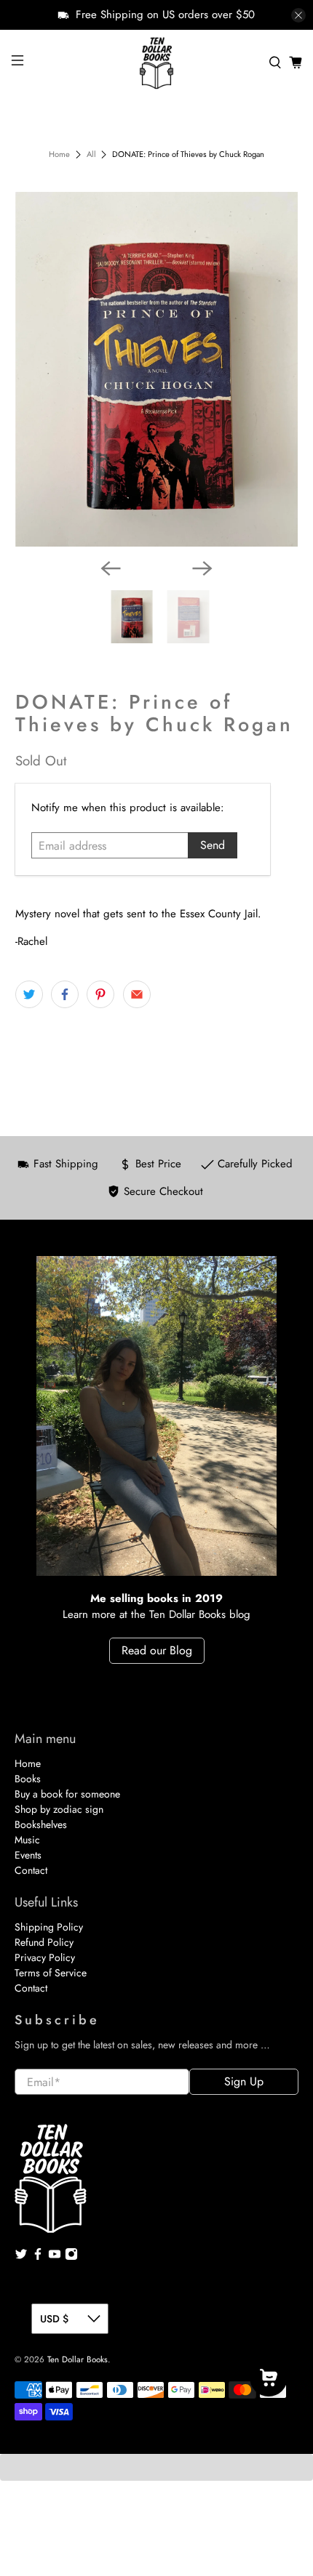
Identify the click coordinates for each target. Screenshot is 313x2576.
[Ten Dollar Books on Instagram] (71, 2257)
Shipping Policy (49, 1927)
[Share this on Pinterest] (100, 994)
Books (28, 1779)
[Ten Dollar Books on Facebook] (38, 2257)
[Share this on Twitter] (29, 994)
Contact (31, 1870)
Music (27, 1840)
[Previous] (111, 568)
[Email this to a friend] (137, 994)
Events (28, 1855)
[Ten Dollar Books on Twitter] (21, 2257)
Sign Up (244, 2081)
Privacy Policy (45, 1957)
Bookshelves (41, 1824)
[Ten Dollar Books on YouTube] (55, 2257)
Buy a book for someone (67, 1794)
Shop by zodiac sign (59, 1809)
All (91, 154)
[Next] (202, 568)
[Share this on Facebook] (65, 994)
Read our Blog (157, 1650)
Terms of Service (51, 1973)
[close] (298, 15)
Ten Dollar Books (78, 2359)
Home (59, 154)
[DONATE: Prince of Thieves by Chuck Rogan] (157, 370)
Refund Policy (44, 1942)
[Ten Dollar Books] (157, 63)
